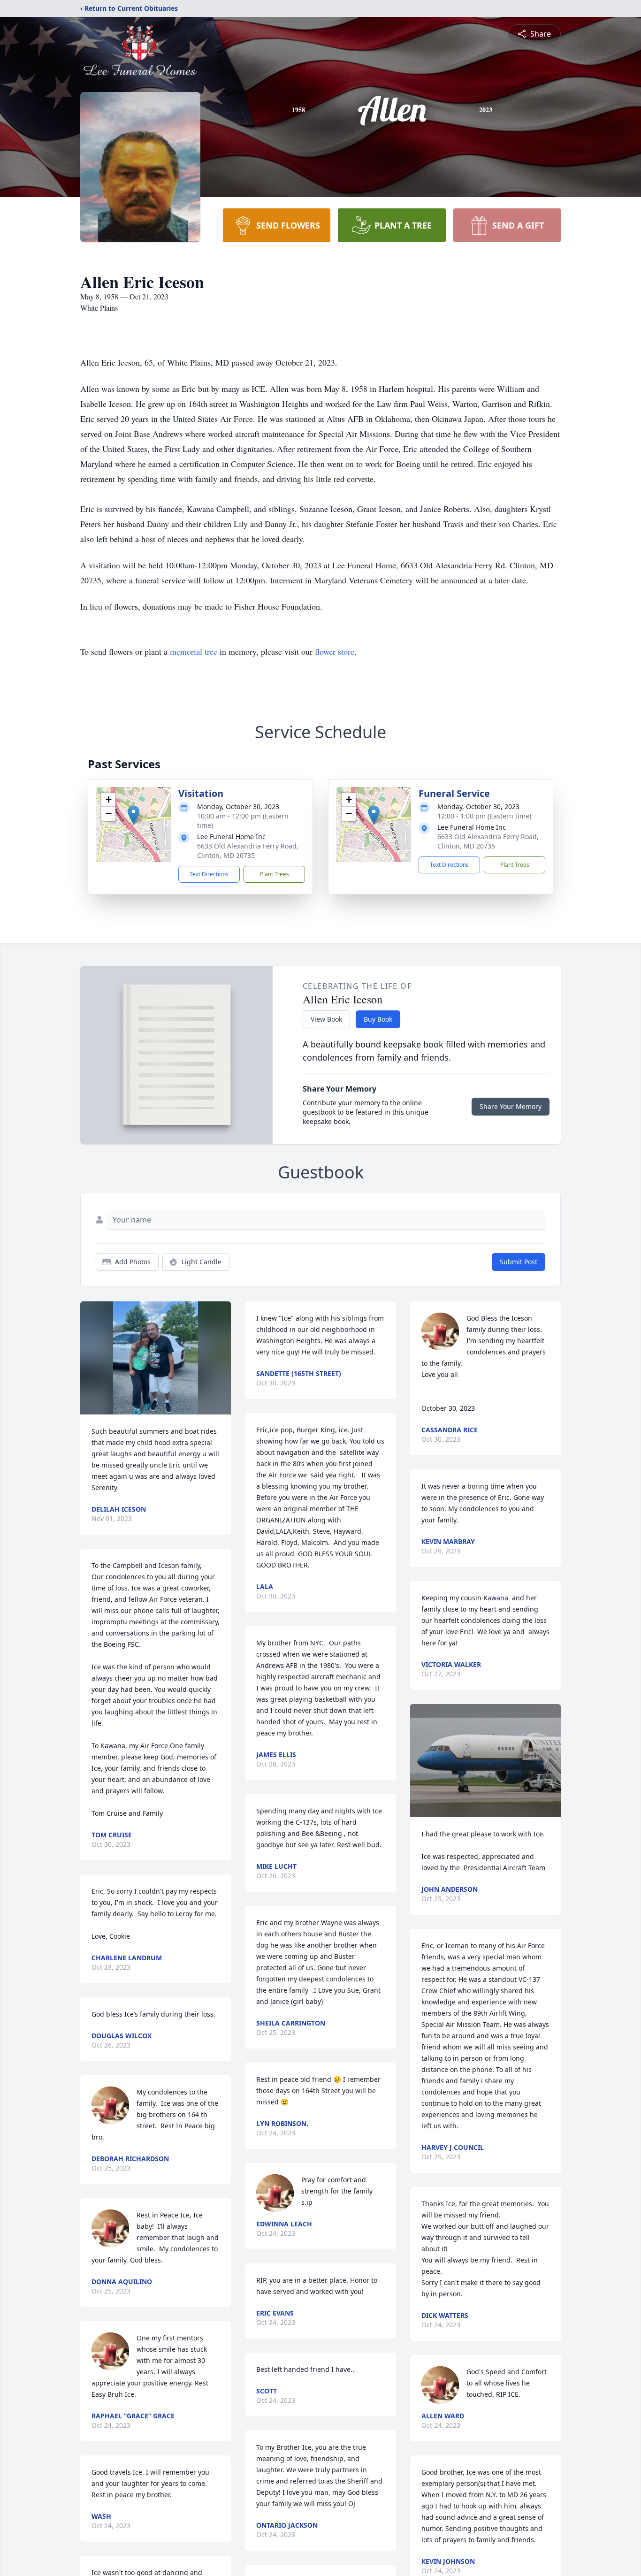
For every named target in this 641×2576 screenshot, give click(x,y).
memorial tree (194, 651)
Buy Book (378, 1019)
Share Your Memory (511, 1106)
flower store (335, 651)
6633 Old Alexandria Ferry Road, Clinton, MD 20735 (248, 851)
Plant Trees (275, 874)
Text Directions (209, 874)
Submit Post (519, 1262)
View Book (326, 1019)
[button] (134, 815)
